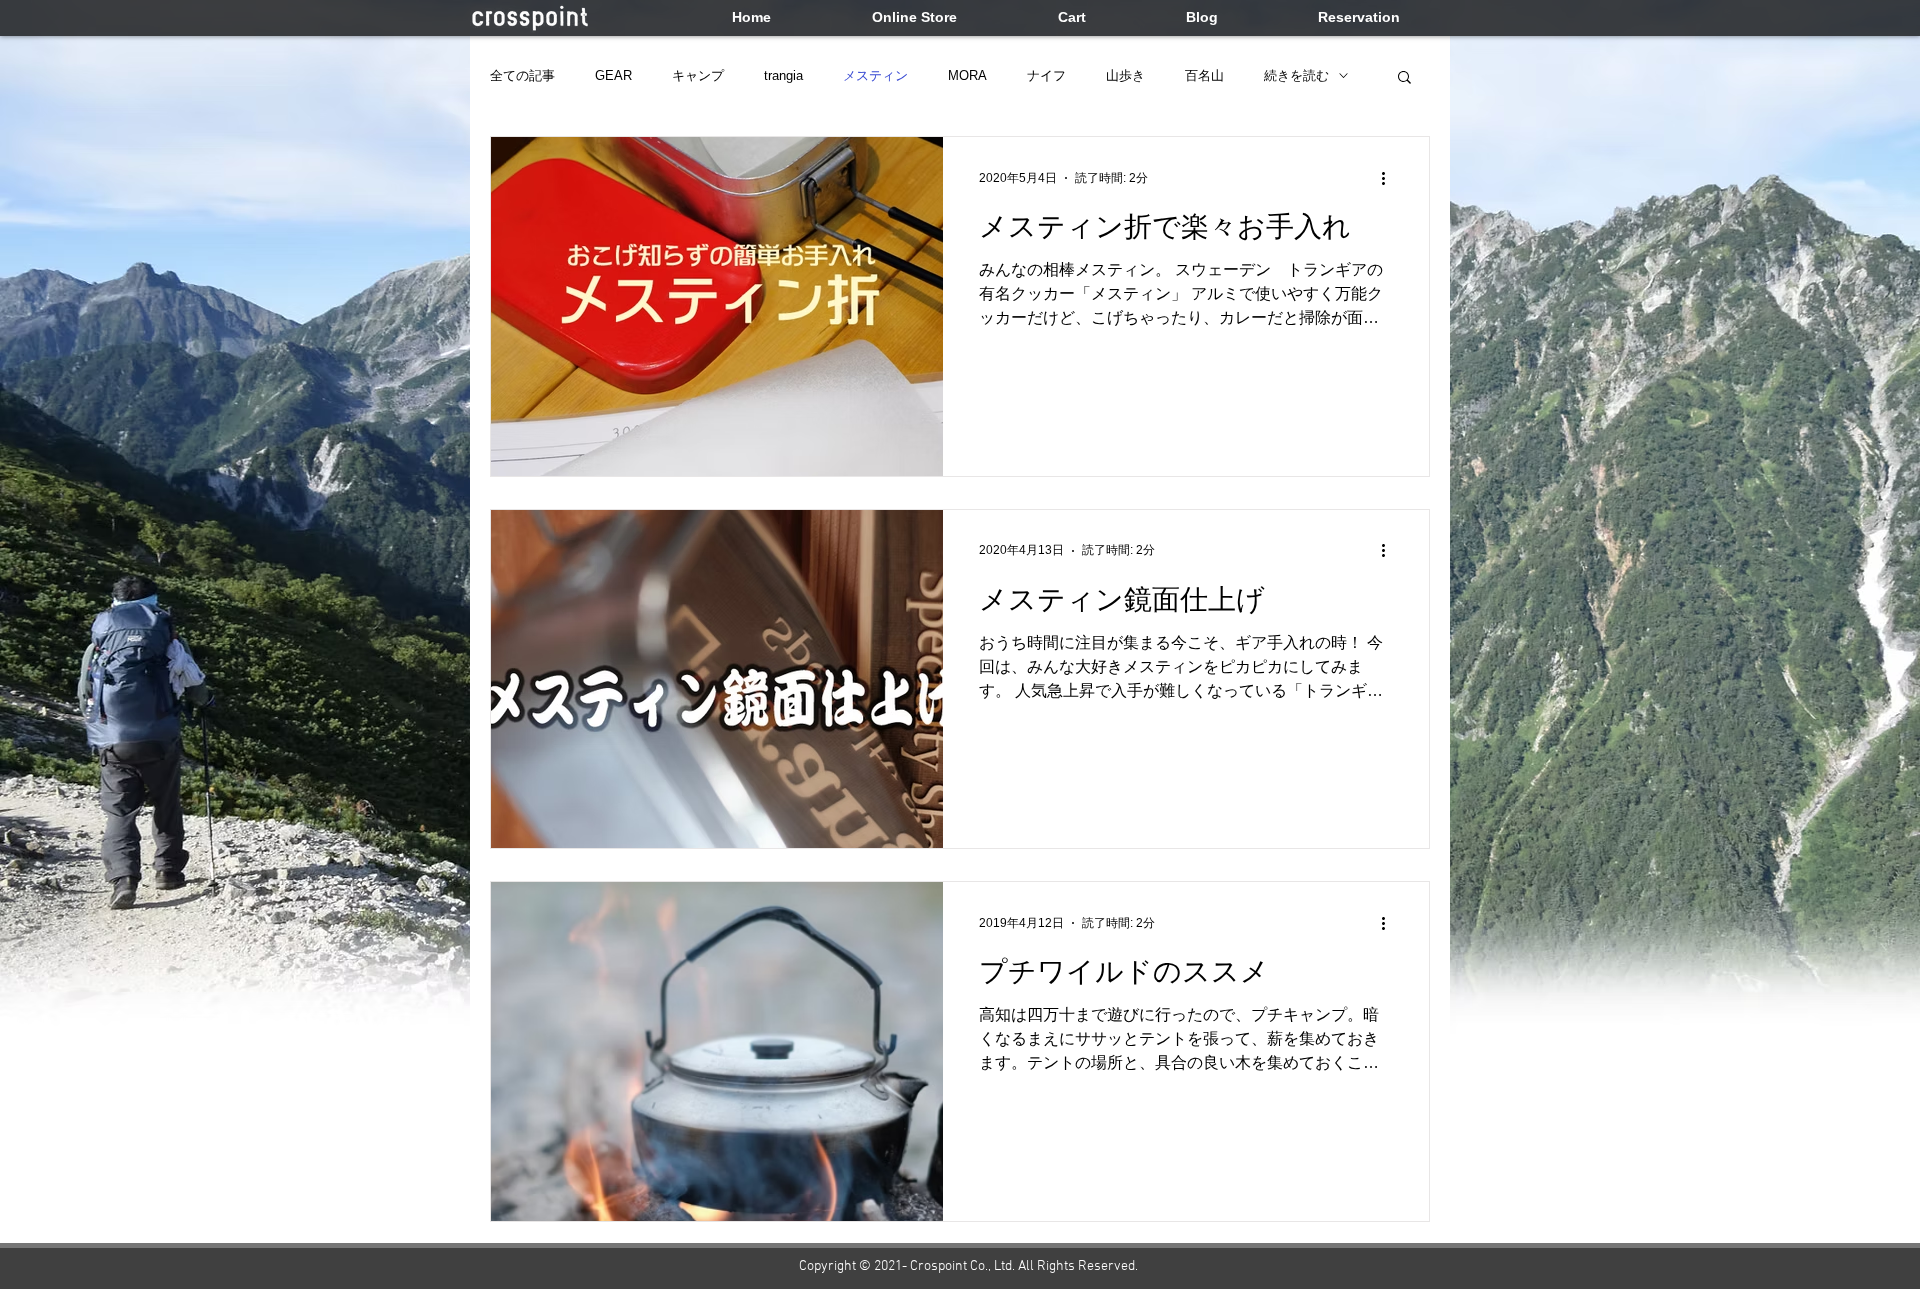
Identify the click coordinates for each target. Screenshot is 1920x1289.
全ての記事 (522, 75)
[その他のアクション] (1390, 178)
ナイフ (1046, 75)
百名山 (1204, 75)
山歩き (1125, 75)
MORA (967, 75)
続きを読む (1296, 75)
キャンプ (698, 75)
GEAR (613, 75)
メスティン (875, 75)
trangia (783, 75)
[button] (1404, 78)
